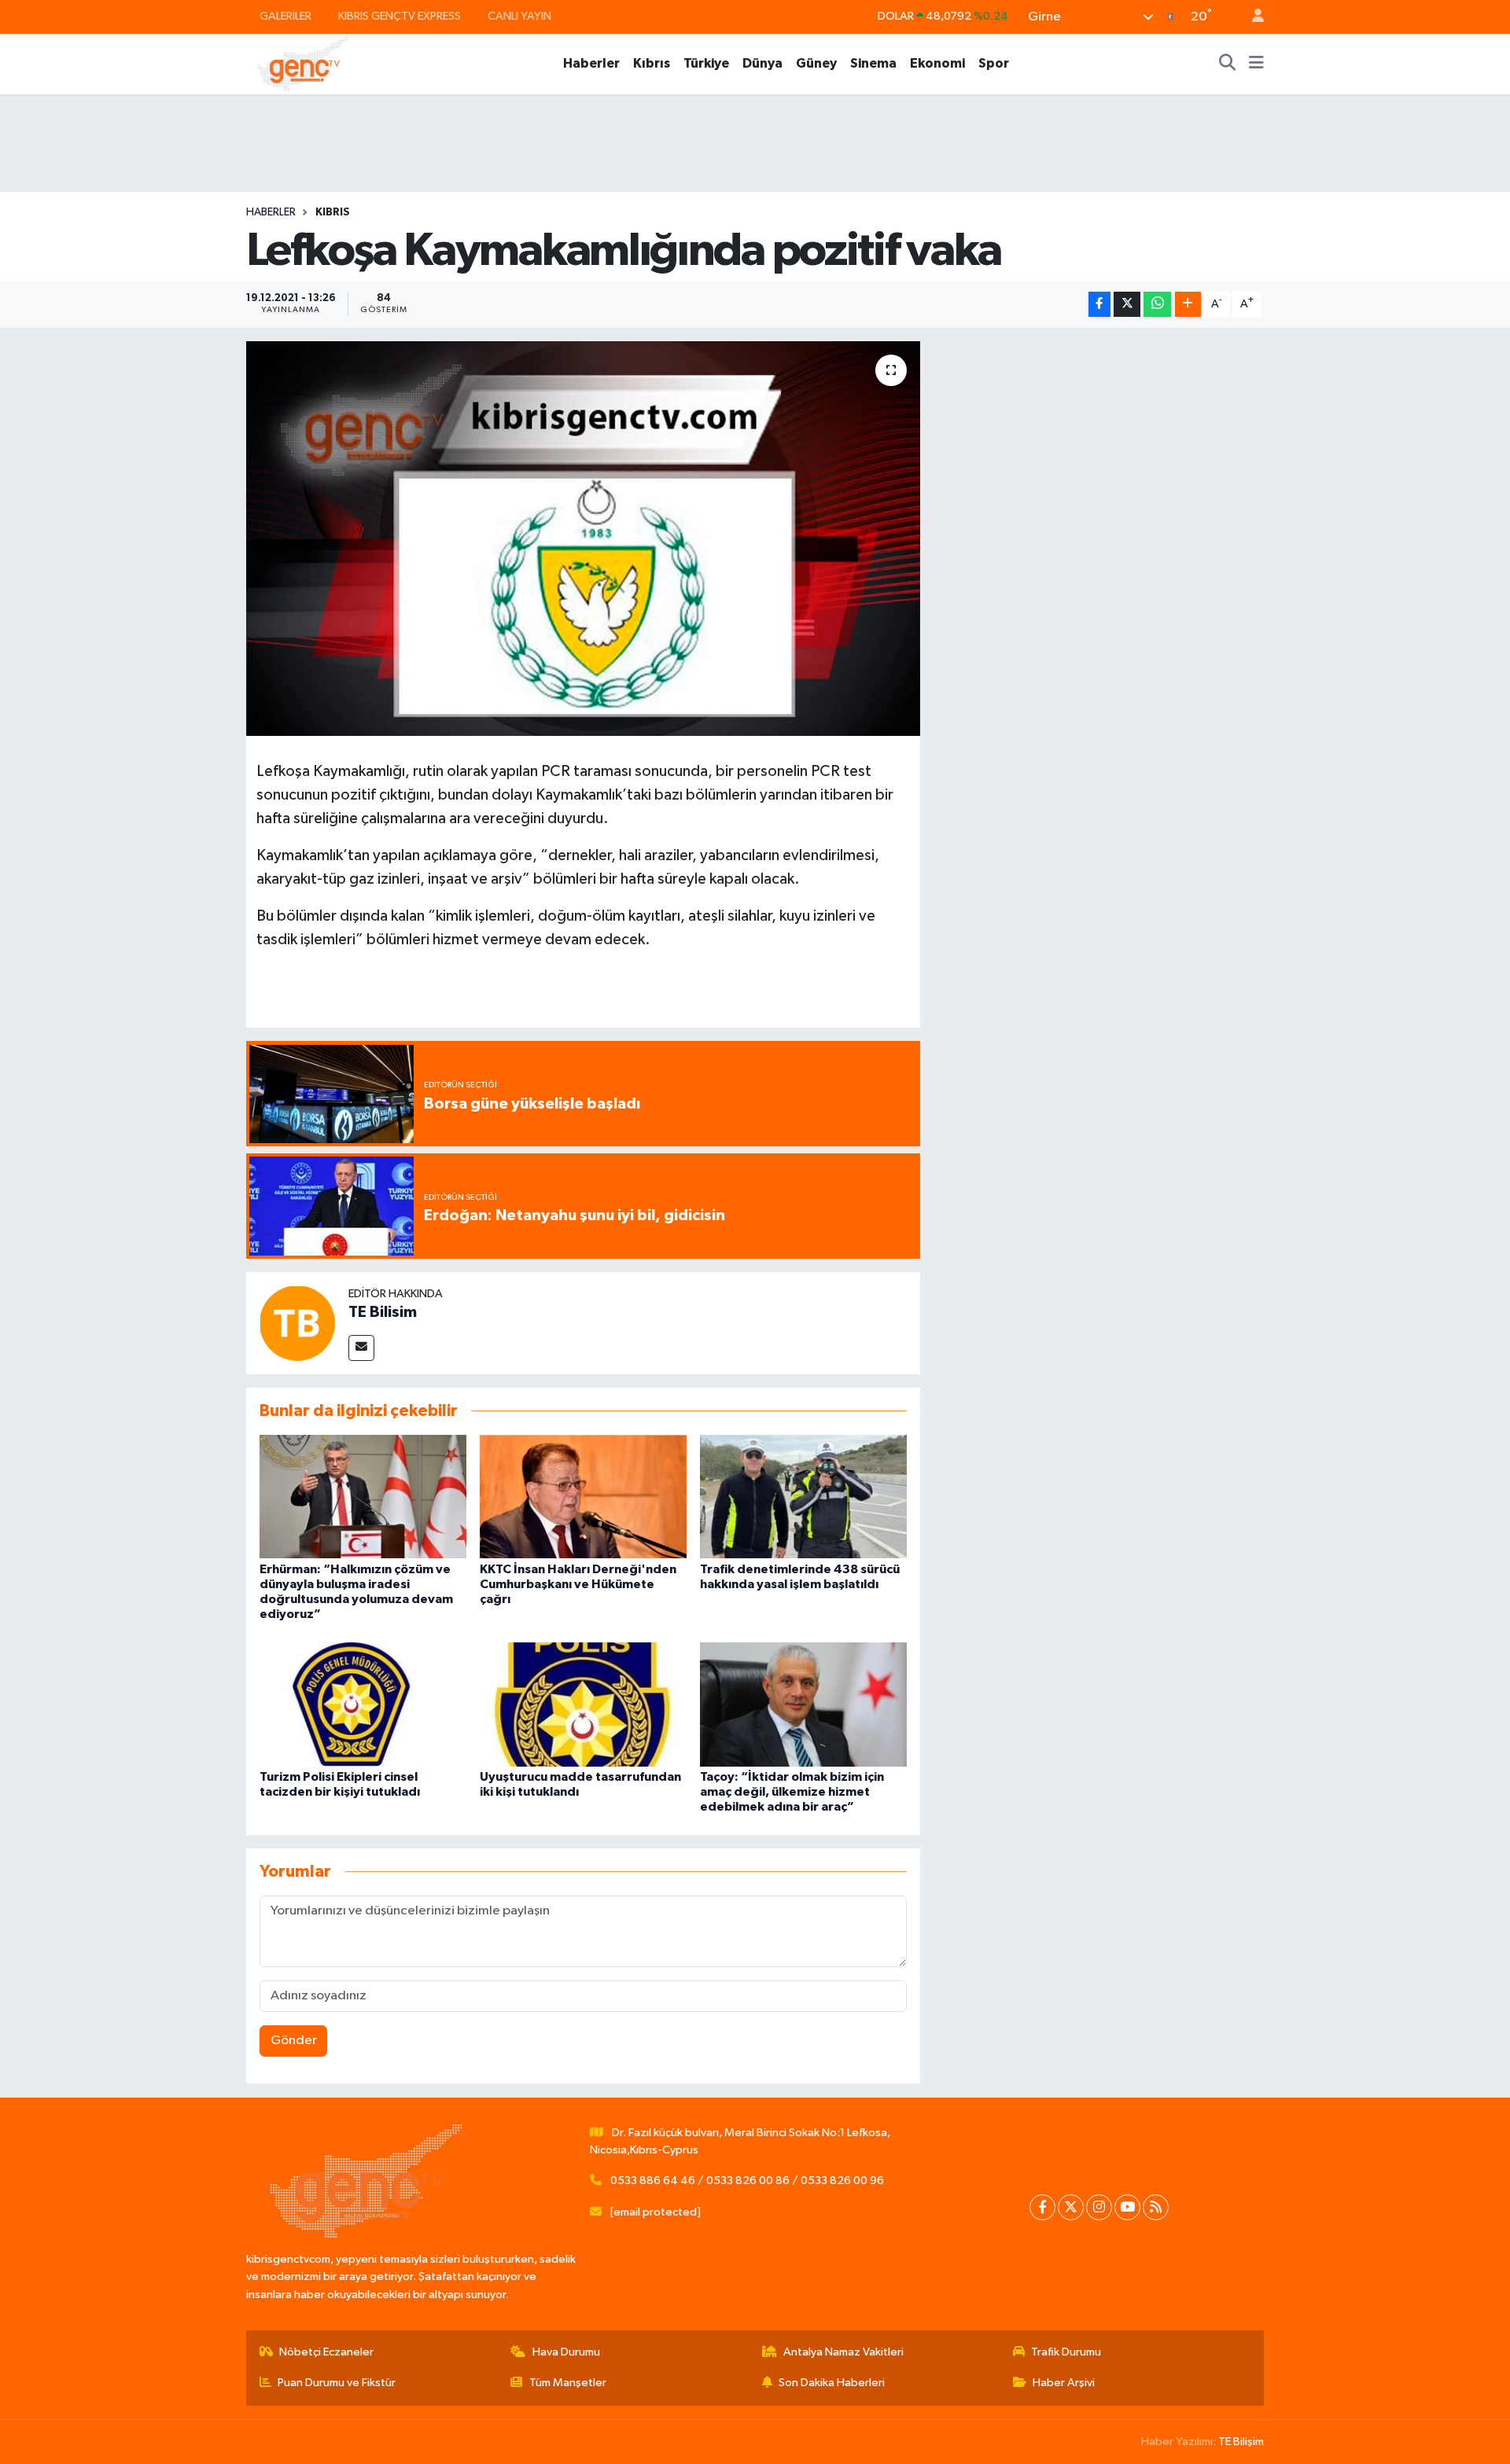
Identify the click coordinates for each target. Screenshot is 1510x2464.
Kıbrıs (652, 63)
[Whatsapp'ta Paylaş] (1157, 305)
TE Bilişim (1241, 2442)
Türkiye (706, 63)
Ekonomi (937, 63)
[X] (1071, 2207)
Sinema (873, 63)
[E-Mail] (361, 1348)
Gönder (294, 2041)
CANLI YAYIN (519, 16)
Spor (994, 63)
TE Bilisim (383, 1312)
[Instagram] (1099, 2207)
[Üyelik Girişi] (1251, 17)
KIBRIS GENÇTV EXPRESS (400, 16)
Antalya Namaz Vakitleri (843, 2352)
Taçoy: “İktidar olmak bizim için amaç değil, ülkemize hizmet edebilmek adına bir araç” (792, 1792)
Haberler (591, 63)
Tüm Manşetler (568, 2383)
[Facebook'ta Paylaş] (1099, 305)
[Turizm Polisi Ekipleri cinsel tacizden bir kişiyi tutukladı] (363, 1704)
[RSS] (1156, 2207)
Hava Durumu (566, 2352)
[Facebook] (1042, 2207)
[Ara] (1228, 64)
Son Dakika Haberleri (832, 2383)
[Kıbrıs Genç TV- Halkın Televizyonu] (303, 63)
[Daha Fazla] (1188, 305)
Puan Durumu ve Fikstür (337, 2383)
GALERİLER (285, 16)
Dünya (762, 63)
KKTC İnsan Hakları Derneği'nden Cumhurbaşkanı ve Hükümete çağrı (578, 1584)
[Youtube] (1127, 2207)
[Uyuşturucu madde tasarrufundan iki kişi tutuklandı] (583, 1704)
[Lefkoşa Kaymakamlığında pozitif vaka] (583, 539)
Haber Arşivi (1064, 2383)
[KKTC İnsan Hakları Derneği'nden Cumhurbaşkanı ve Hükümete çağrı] (583, 1497)
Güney (816, 63)
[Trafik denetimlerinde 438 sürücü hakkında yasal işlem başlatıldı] (803, 1497)
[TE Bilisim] (297, 1323)
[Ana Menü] (1256, 64)
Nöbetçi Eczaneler (326, 2352)
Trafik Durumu (1066, 2352)
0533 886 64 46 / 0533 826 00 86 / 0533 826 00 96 (747, 2181)
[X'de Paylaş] (1127, 305)
